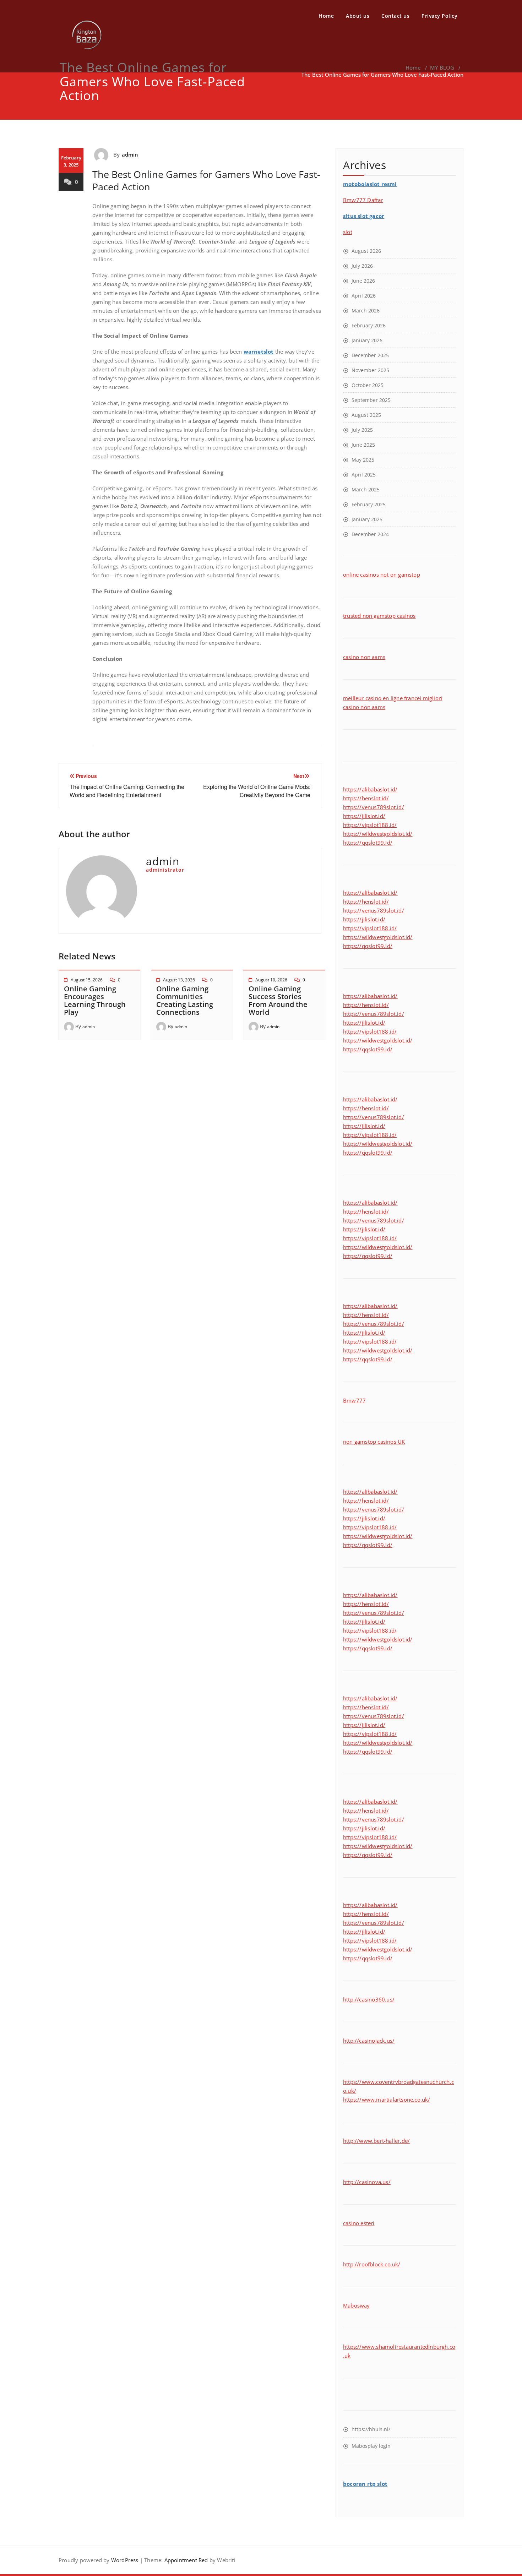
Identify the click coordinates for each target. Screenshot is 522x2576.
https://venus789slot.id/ (374, 807)
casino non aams (364, 657)
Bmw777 (354, 1400)
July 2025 (362, 430)
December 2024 (370, 534)
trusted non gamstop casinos (379, 616)
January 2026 (367, 340)
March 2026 (366, 311)
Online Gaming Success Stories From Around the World (278, 1000)
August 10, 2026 (271, 980)
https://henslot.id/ (366, 798)
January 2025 (367, 519)
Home (326, 16)
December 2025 (370, 355)
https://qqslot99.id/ (368, 843)
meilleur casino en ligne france (381, 698)
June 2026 (363, 281)
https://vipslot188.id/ (370, 825)
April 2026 (364, 296)
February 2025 (369, 504)
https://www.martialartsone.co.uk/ (387, 2100)
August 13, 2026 (179, 980)
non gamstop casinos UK (374, 1442)
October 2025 (368, 385)
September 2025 (371, 400)
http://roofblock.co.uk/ (372, 2264)
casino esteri (359, 2223)
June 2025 (363, 445)
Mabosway (357, 2305)
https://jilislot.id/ (364, 816)
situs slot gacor (364, 216)
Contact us (395, 16)
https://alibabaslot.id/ (370, 789)
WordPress (125, 2560)
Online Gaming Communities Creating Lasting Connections (185, 1000)
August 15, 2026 (87, 980)
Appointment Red (185, 2560)
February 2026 (369, 325)
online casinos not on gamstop (382, 574)
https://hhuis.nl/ (371, 2429)
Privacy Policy (439, 16)
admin (130, 154)
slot (348, 232)
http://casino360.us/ (369, 1999)
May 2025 (363, 460)
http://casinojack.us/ (369, 2041)
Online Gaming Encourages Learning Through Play (95, 1000)
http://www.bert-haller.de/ (376, 2141)
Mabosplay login (371, 2446)
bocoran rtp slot (365, 2484)
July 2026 (362, 266)
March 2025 (366, 489)
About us (358, 16)
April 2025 (364, 475)
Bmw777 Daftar (363, 200)
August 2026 (366, 251)
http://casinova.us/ (367, 2182)
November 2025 (370, 370)
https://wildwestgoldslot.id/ (378, 834)
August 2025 (366, 415)
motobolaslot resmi (370, 184)
